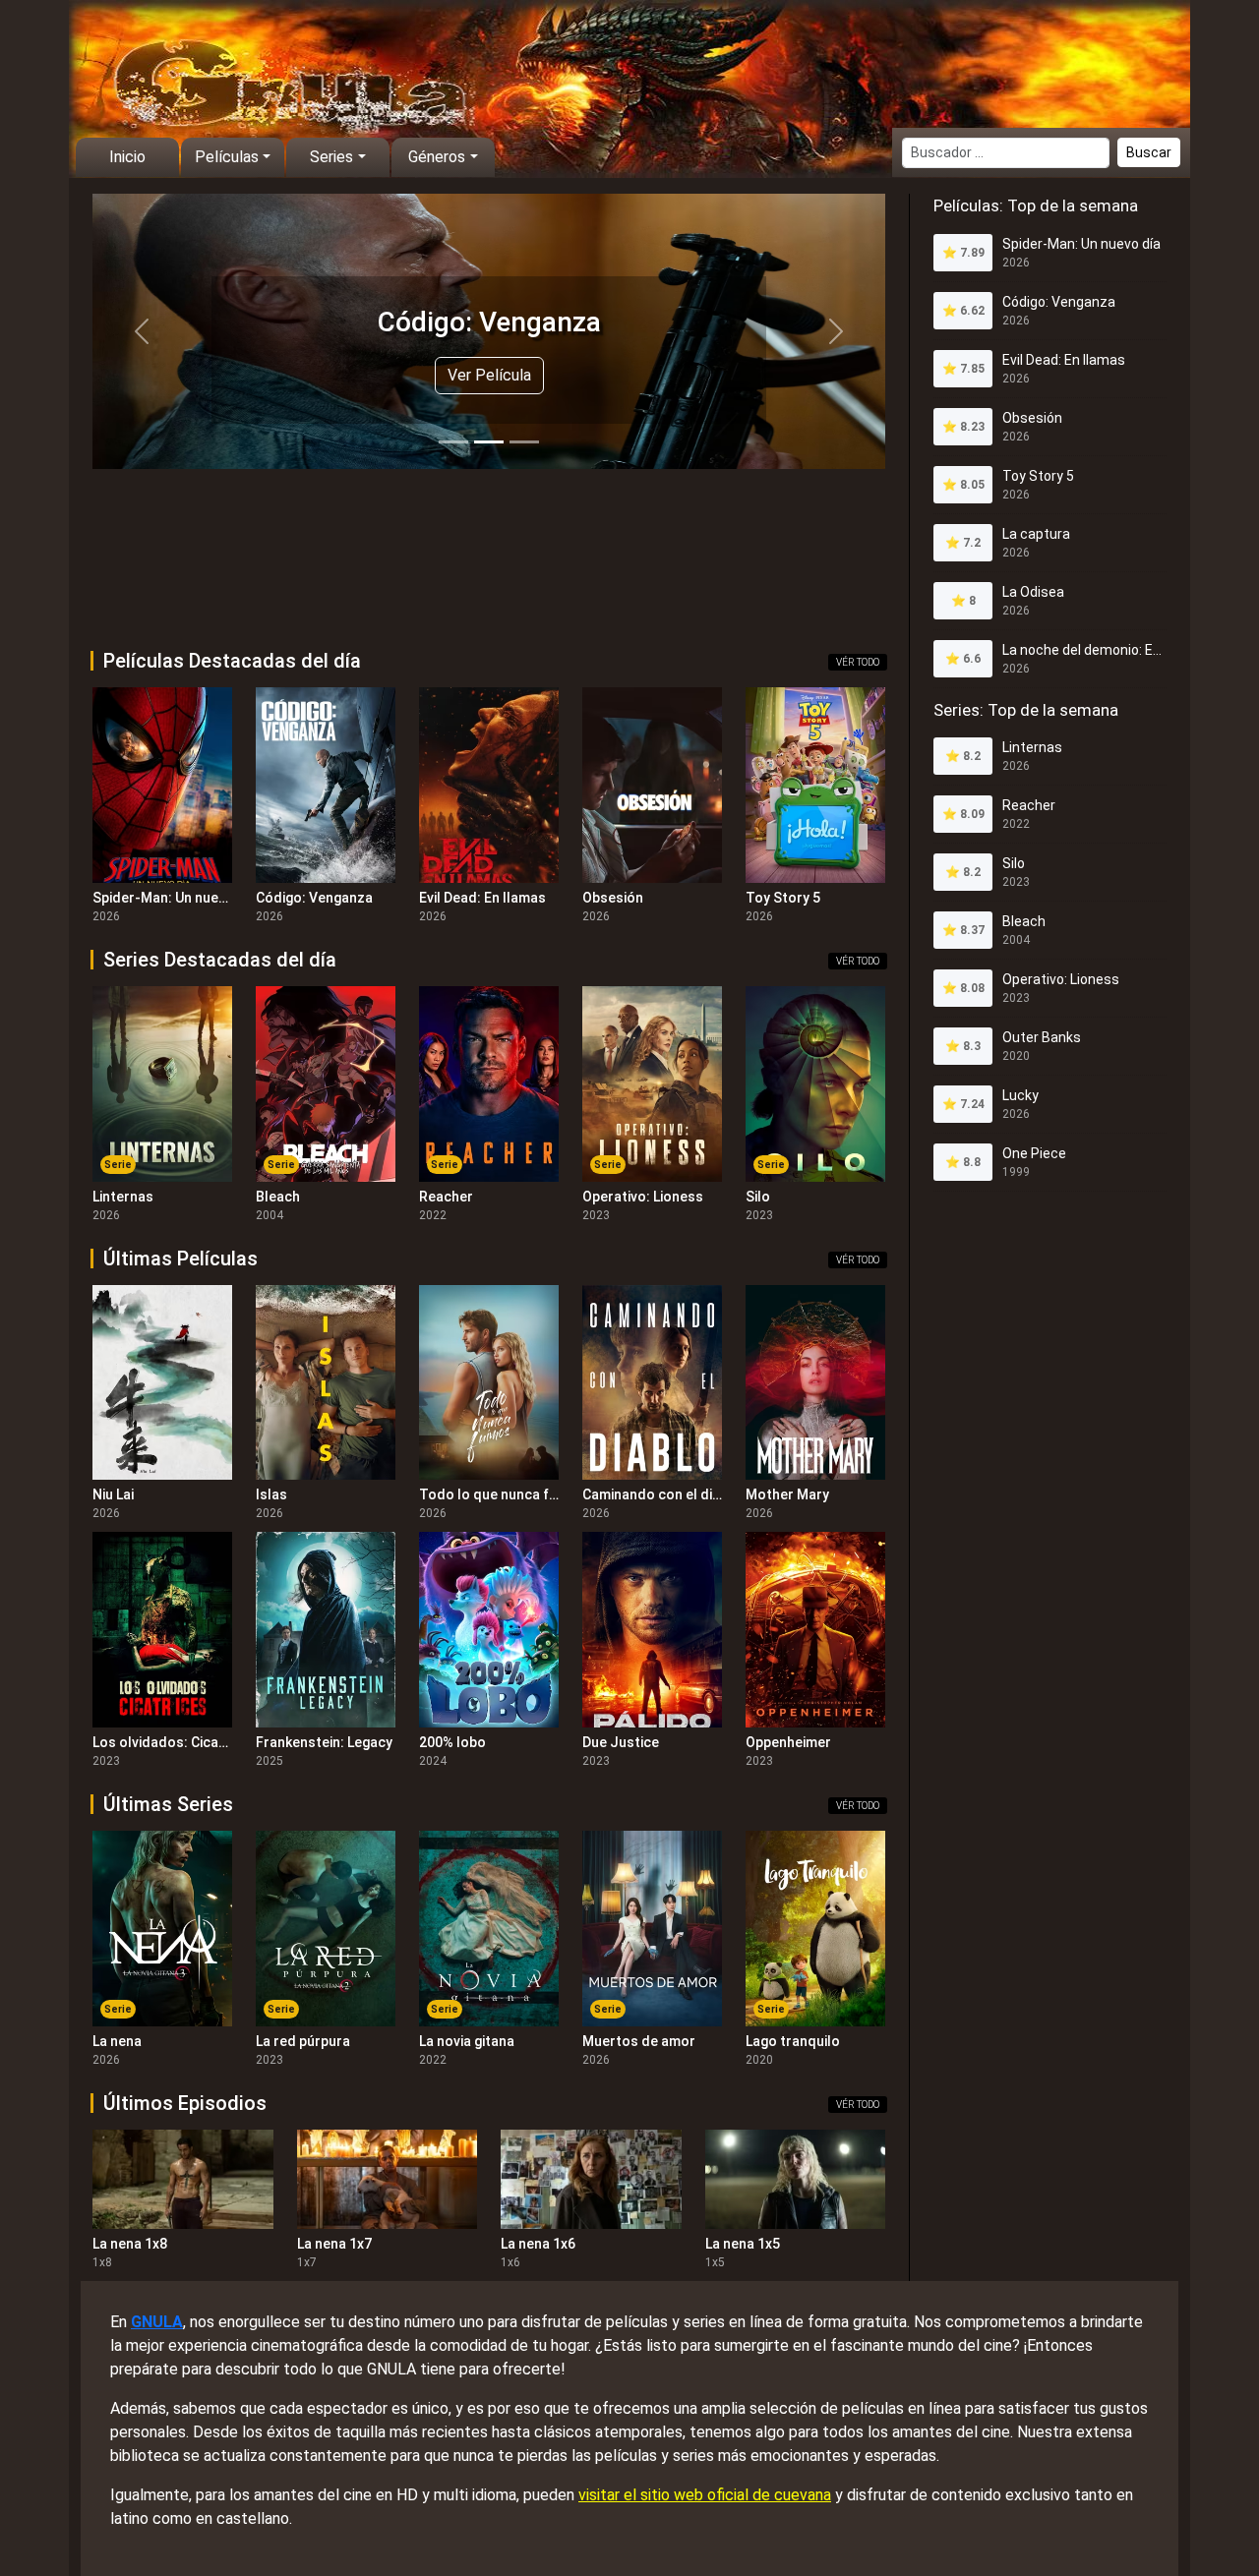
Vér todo (858, 662)
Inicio (127, 157)
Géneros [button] (437, 157)
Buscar (1149, 152)
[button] (142, 331)
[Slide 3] (524, 442)
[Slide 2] (489, 442)
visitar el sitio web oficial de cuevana (705, 2495)
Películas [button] (227, 157)
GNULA (157, 2322)
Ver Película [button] (489, 375)
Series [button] (331, 157)
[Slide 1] (453, 442)
